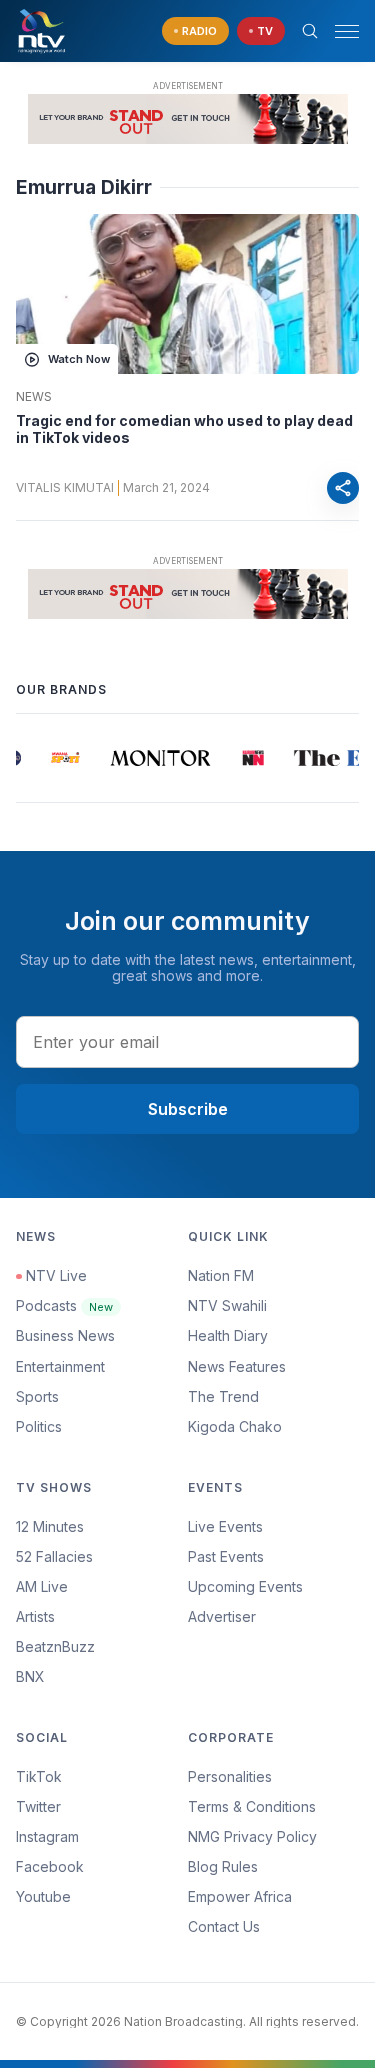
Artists (35, 1616)
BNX (30, 1676)
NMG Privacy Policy (252, 1836)
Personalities (230, 1776)
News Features (237, 1366)
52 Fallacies (54, 1556)
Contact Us (224, 1926)
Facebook (50, 1866)
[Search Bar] (310, 31)
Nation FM (221, 1275)
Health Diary (228, 1335)
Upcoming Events (245, 1586)
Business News (65, 1335)
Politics (39, 1426)
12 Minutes (50, 1526)
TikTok (39, 1776)
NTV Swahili (227, 1305)
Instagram (47, 1836)
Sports (37, 1396)
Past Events (226, 1556)
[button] (339, 31)
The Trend (223, 1396)
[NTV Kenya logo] (41, 31)
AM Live (42, 1586)
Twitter (38, 1806)
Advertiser (222, 1616)
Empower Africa (240, 1896)
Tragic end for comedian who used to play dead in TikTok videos (184, 429)
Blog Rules (223, 1866)
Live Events (225, 1526)
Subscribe (188, 1109)
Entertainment (60, 1366)
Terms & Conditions (252, 1806)
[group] (63, 758)
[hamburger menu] (347, 31)
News (34, 397)
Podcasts (64, 1305)
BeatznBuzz (55, 1646)
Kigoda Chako (235, 1426)
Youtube (43, 1896)
